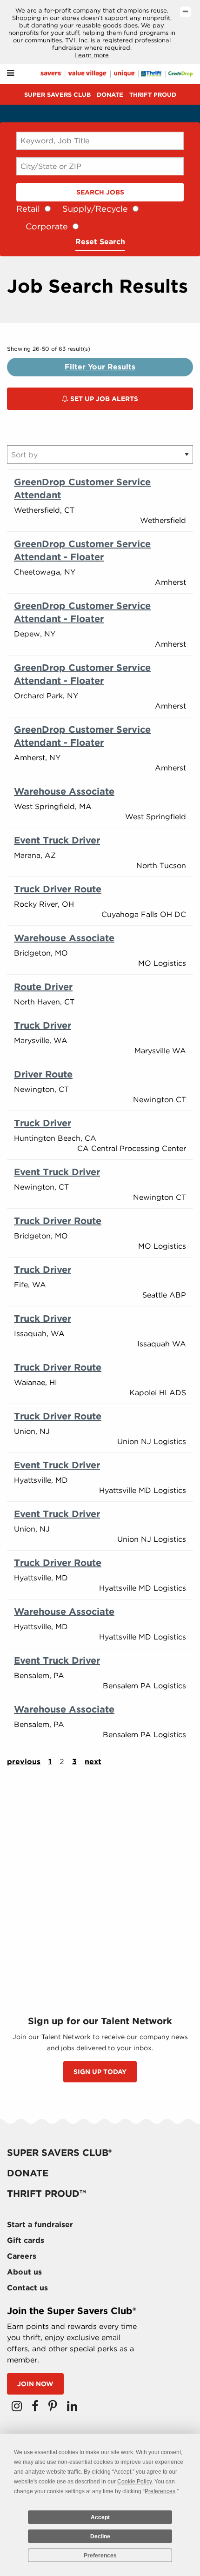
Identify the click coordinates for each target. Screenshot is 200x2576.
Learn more (92, 55)
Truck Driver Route (58, 889)
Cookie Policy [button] (134, 2482)
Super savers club (57, 95)
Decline (100, 2536)
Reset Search (100, 242)
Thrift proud (153, 95)
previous (24, 1762)
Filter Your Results (100, 367)
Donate (110, 95)
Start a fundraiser (40, 2225)
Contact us (27, 2288)
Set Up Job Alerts (103, 399)
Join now (35, 2384)
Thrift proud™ (47, 2194)
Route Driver (43, 987)
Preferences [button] (160, 2491)
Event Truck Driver (57, 840)
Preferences (100, 2556)
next (93, 1762)
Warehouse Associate (64, 791)
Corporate (47, 226)
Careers (22, 2256)
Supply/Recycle (95, 209)
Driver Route (43, 1074)
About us (24, 2272)
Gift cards (26, 2240)
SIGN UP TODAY (100, 2072)
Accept (100, 2517)
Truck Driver (43, 1025)
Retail (28, 209)
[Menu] (10, 73)
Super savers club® (59, 2153)
